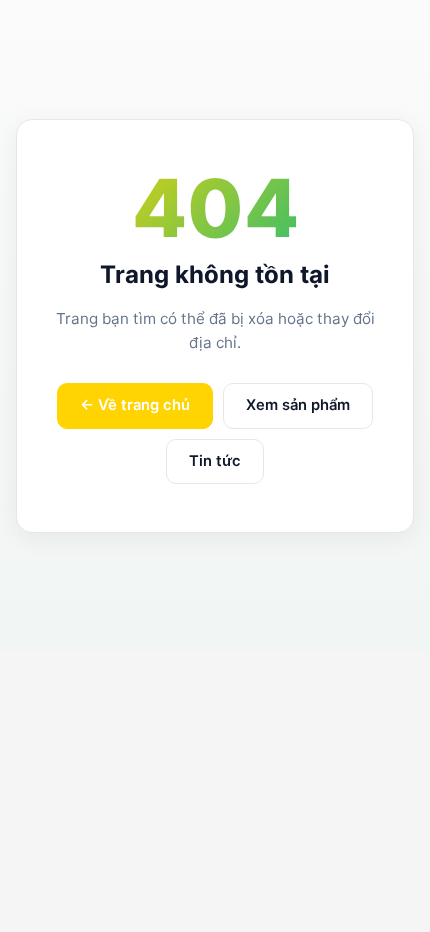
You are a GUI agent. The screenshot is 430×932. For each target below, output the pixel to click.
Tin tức (215, 461)
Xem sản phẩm (298, 405)
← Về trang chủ (135, 405)
